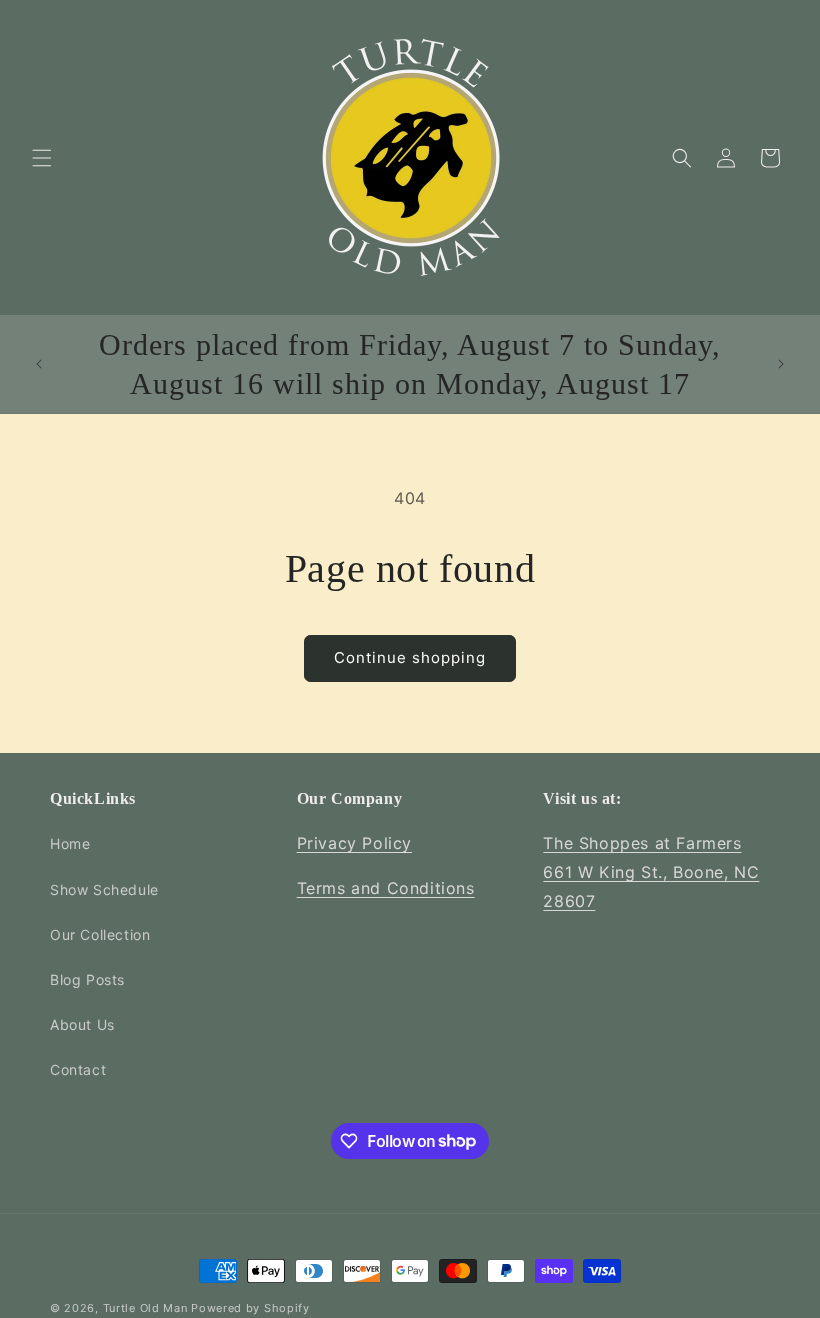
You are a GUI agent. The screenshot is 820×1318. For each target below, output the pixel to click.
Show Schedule (104, 889)
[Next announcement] (781, 364)
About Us (82, 1024)
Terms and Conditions (386, 888)
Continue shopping (410, 657)
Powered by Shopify (250, 1308)
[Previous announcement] (39, 364)
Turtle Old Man (145, 1308)
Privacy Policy (354, 843)
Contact (78, 1069)
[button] (42, 158)
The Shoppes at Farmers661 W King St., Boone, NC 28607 (651, 872)
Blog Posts (87, 979)
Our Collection (100, 934)
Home (70, 843)
